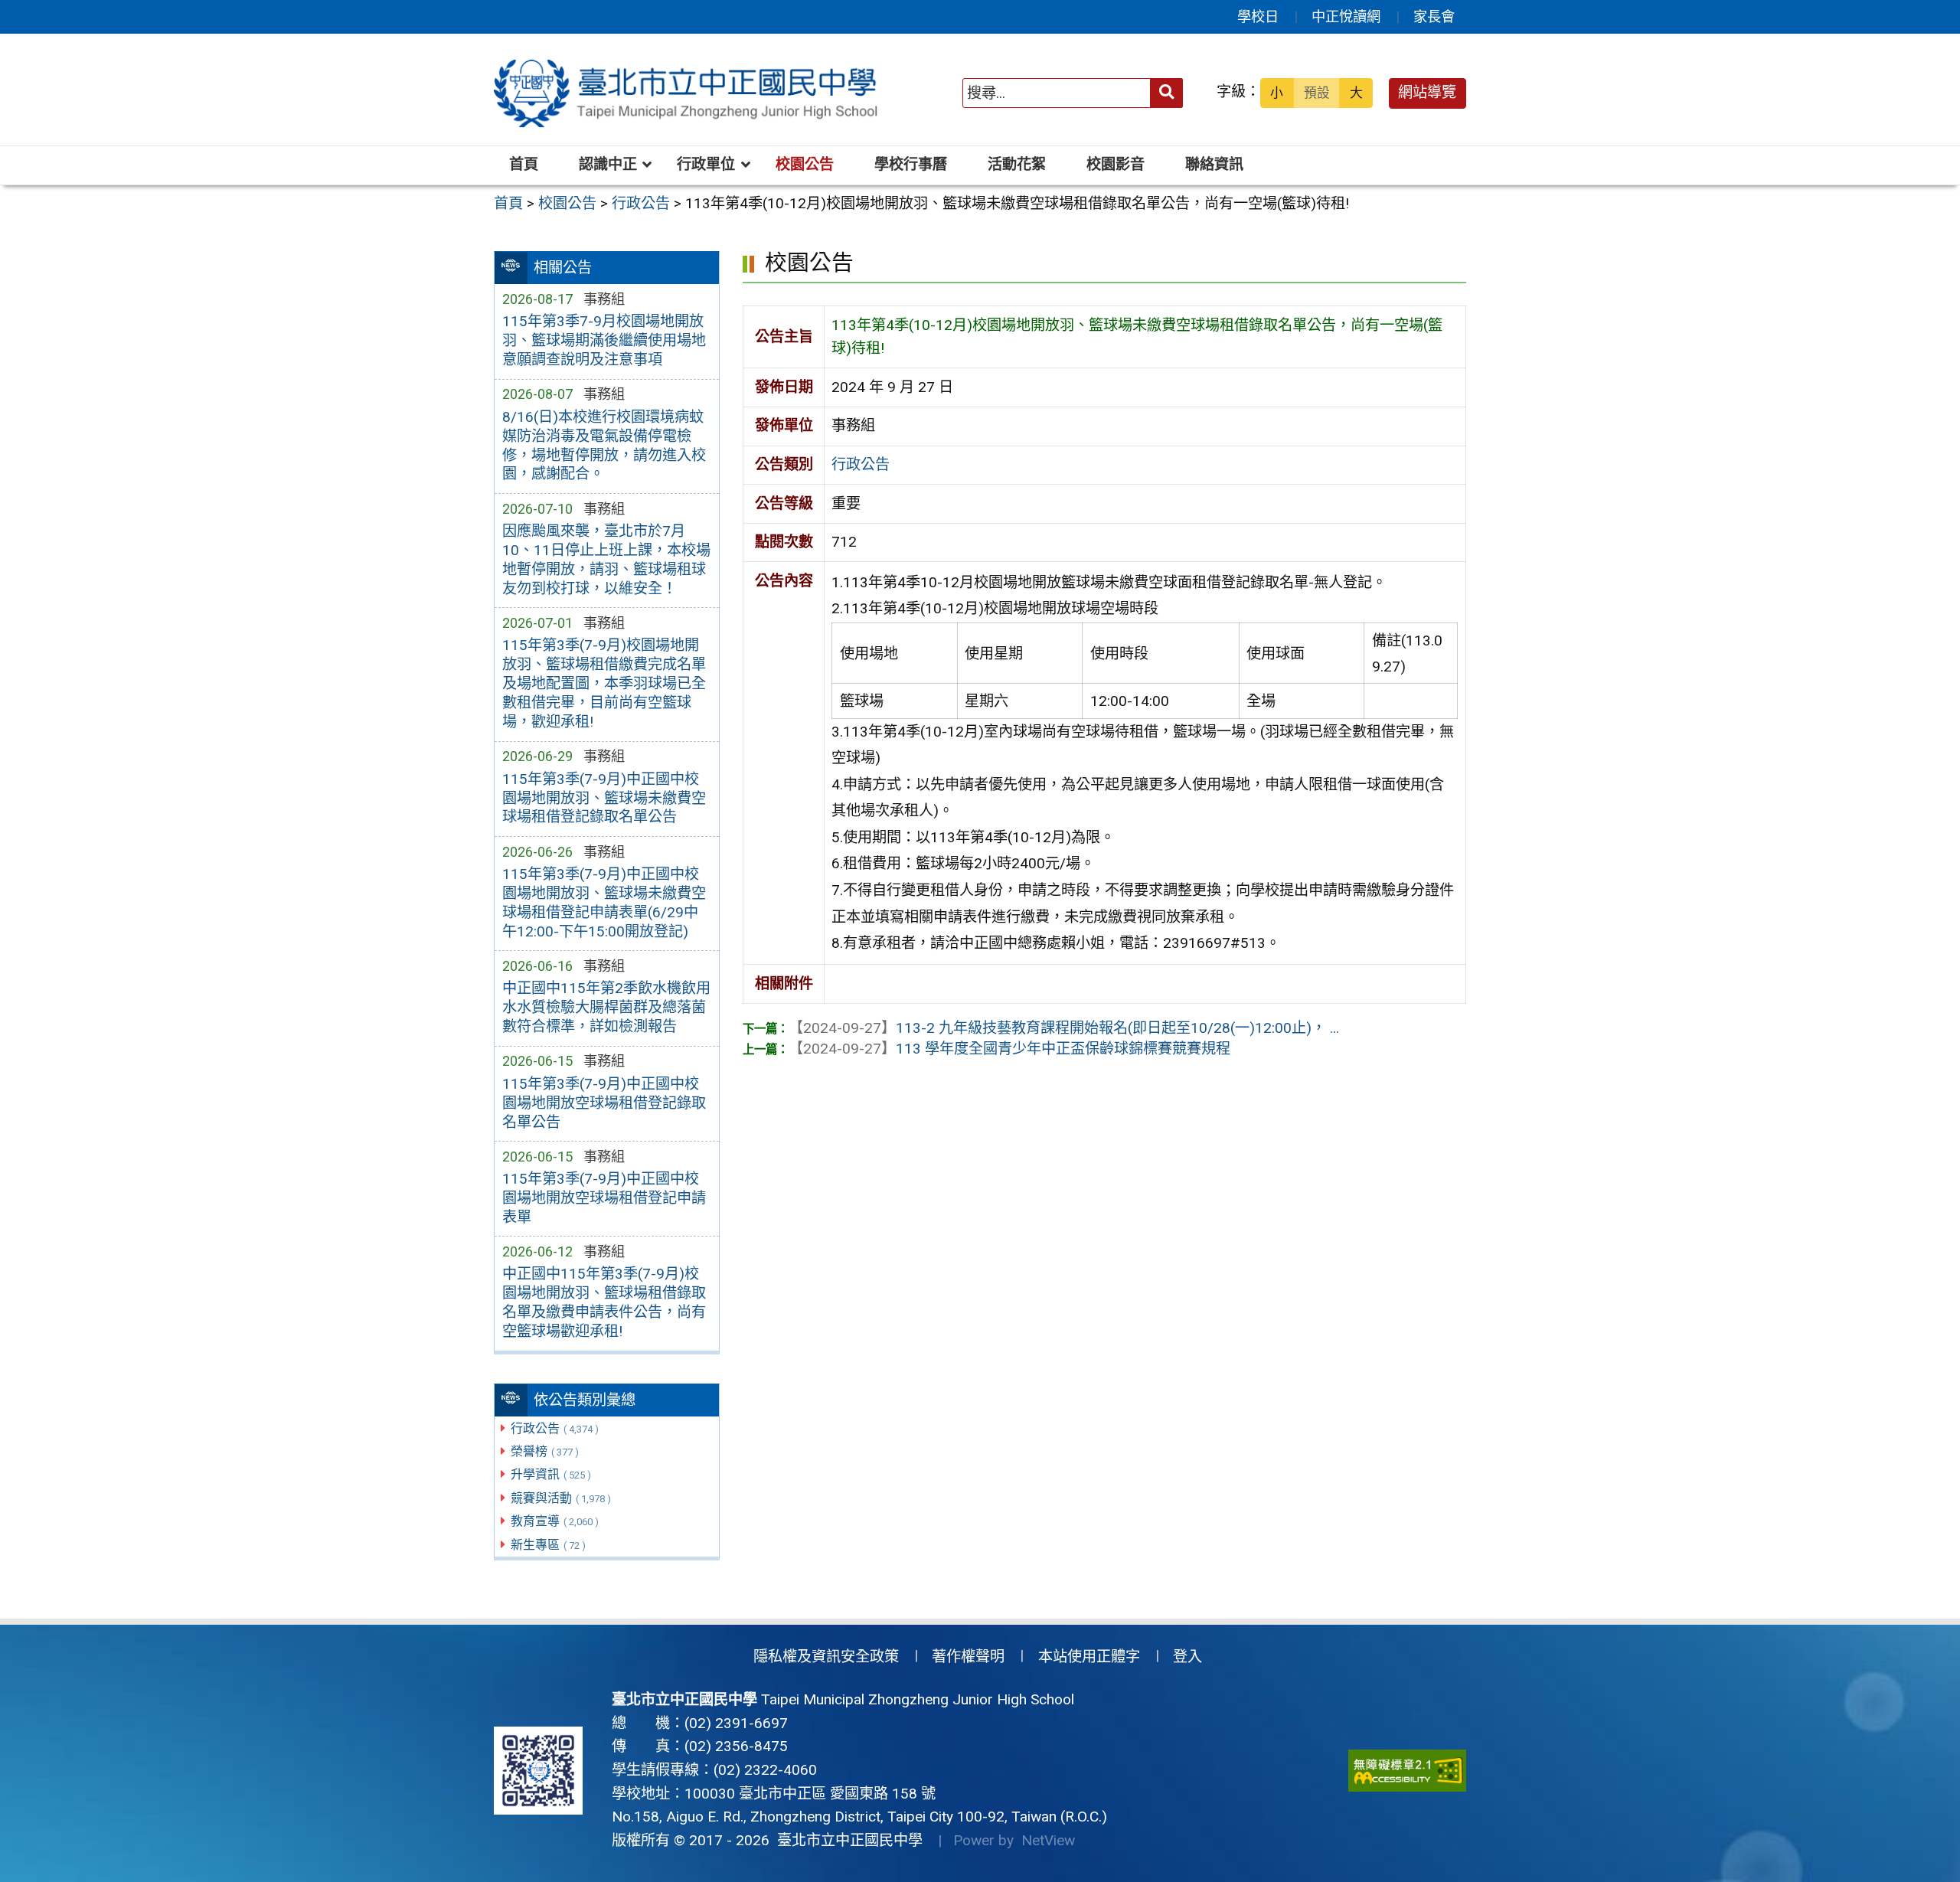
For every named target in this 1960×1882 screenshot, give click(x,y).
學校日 (1258, 16)
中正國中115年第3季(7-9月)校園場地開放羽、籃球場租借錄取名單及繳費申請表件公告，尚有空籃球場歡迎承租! (604, 1302)
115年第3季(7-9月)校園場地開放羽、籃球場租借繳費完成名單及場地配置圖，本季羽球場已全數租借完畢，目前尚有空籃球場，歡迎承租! (604, 683)
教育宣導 (555, 1521)
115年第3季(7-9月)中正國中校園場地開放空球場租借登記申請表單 (604, 1198)
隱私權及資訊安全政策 (826, 1657)
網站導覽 (1427, 92)
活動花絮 (1017, 164)
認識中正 (608, 164)
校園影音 (1116, 164)
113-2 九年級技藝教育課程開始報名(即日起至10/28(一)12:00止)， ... (1064, 1028)
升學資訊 (551, 1474)
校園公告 (805, 164)
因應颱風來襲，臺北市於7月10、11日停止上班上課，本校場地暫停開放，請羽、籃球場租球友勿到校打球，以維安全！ (606, 560)
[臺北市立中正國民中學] (688, 93)
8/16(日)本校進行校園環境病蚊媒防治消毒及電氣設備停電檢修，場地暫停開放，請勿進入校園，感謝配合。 (604, 446)
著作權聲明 (968, 1657)
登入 (1187, 1657)
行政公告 (555, 1428)
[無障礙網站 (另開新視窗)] (1407, 1771)
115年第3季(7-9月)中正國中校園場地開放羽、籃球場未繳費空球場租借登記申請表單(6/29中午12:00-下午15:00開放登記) (604, 903)
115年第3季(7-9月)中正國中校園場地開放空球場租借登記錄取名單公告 (604, 1103)
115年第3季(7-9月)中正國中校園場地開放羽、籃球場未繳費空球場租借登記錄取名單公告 (604, 798)
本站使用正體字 (1089, 1657)
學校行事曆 (911, 164)
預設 (1317, 93)
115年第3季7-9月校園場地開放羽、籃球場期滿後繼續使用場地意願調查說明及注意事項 (604, 340)
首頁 (524, 164)
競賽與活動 (561, 1498)
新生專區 (548, 1545)
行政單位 (706, 164)
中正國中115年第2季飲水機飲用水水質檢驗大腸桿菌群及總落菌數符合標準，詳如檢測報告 (606, 1007)
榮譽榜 (545, 1451)
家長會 (1434, 16)
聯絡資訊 (1214, 164)
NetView (1048, 1840)
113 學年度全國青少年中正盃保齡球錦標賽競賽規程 (1009, 1049)
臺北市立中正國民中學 (846, 1840)
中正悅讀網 (1346, 16)
